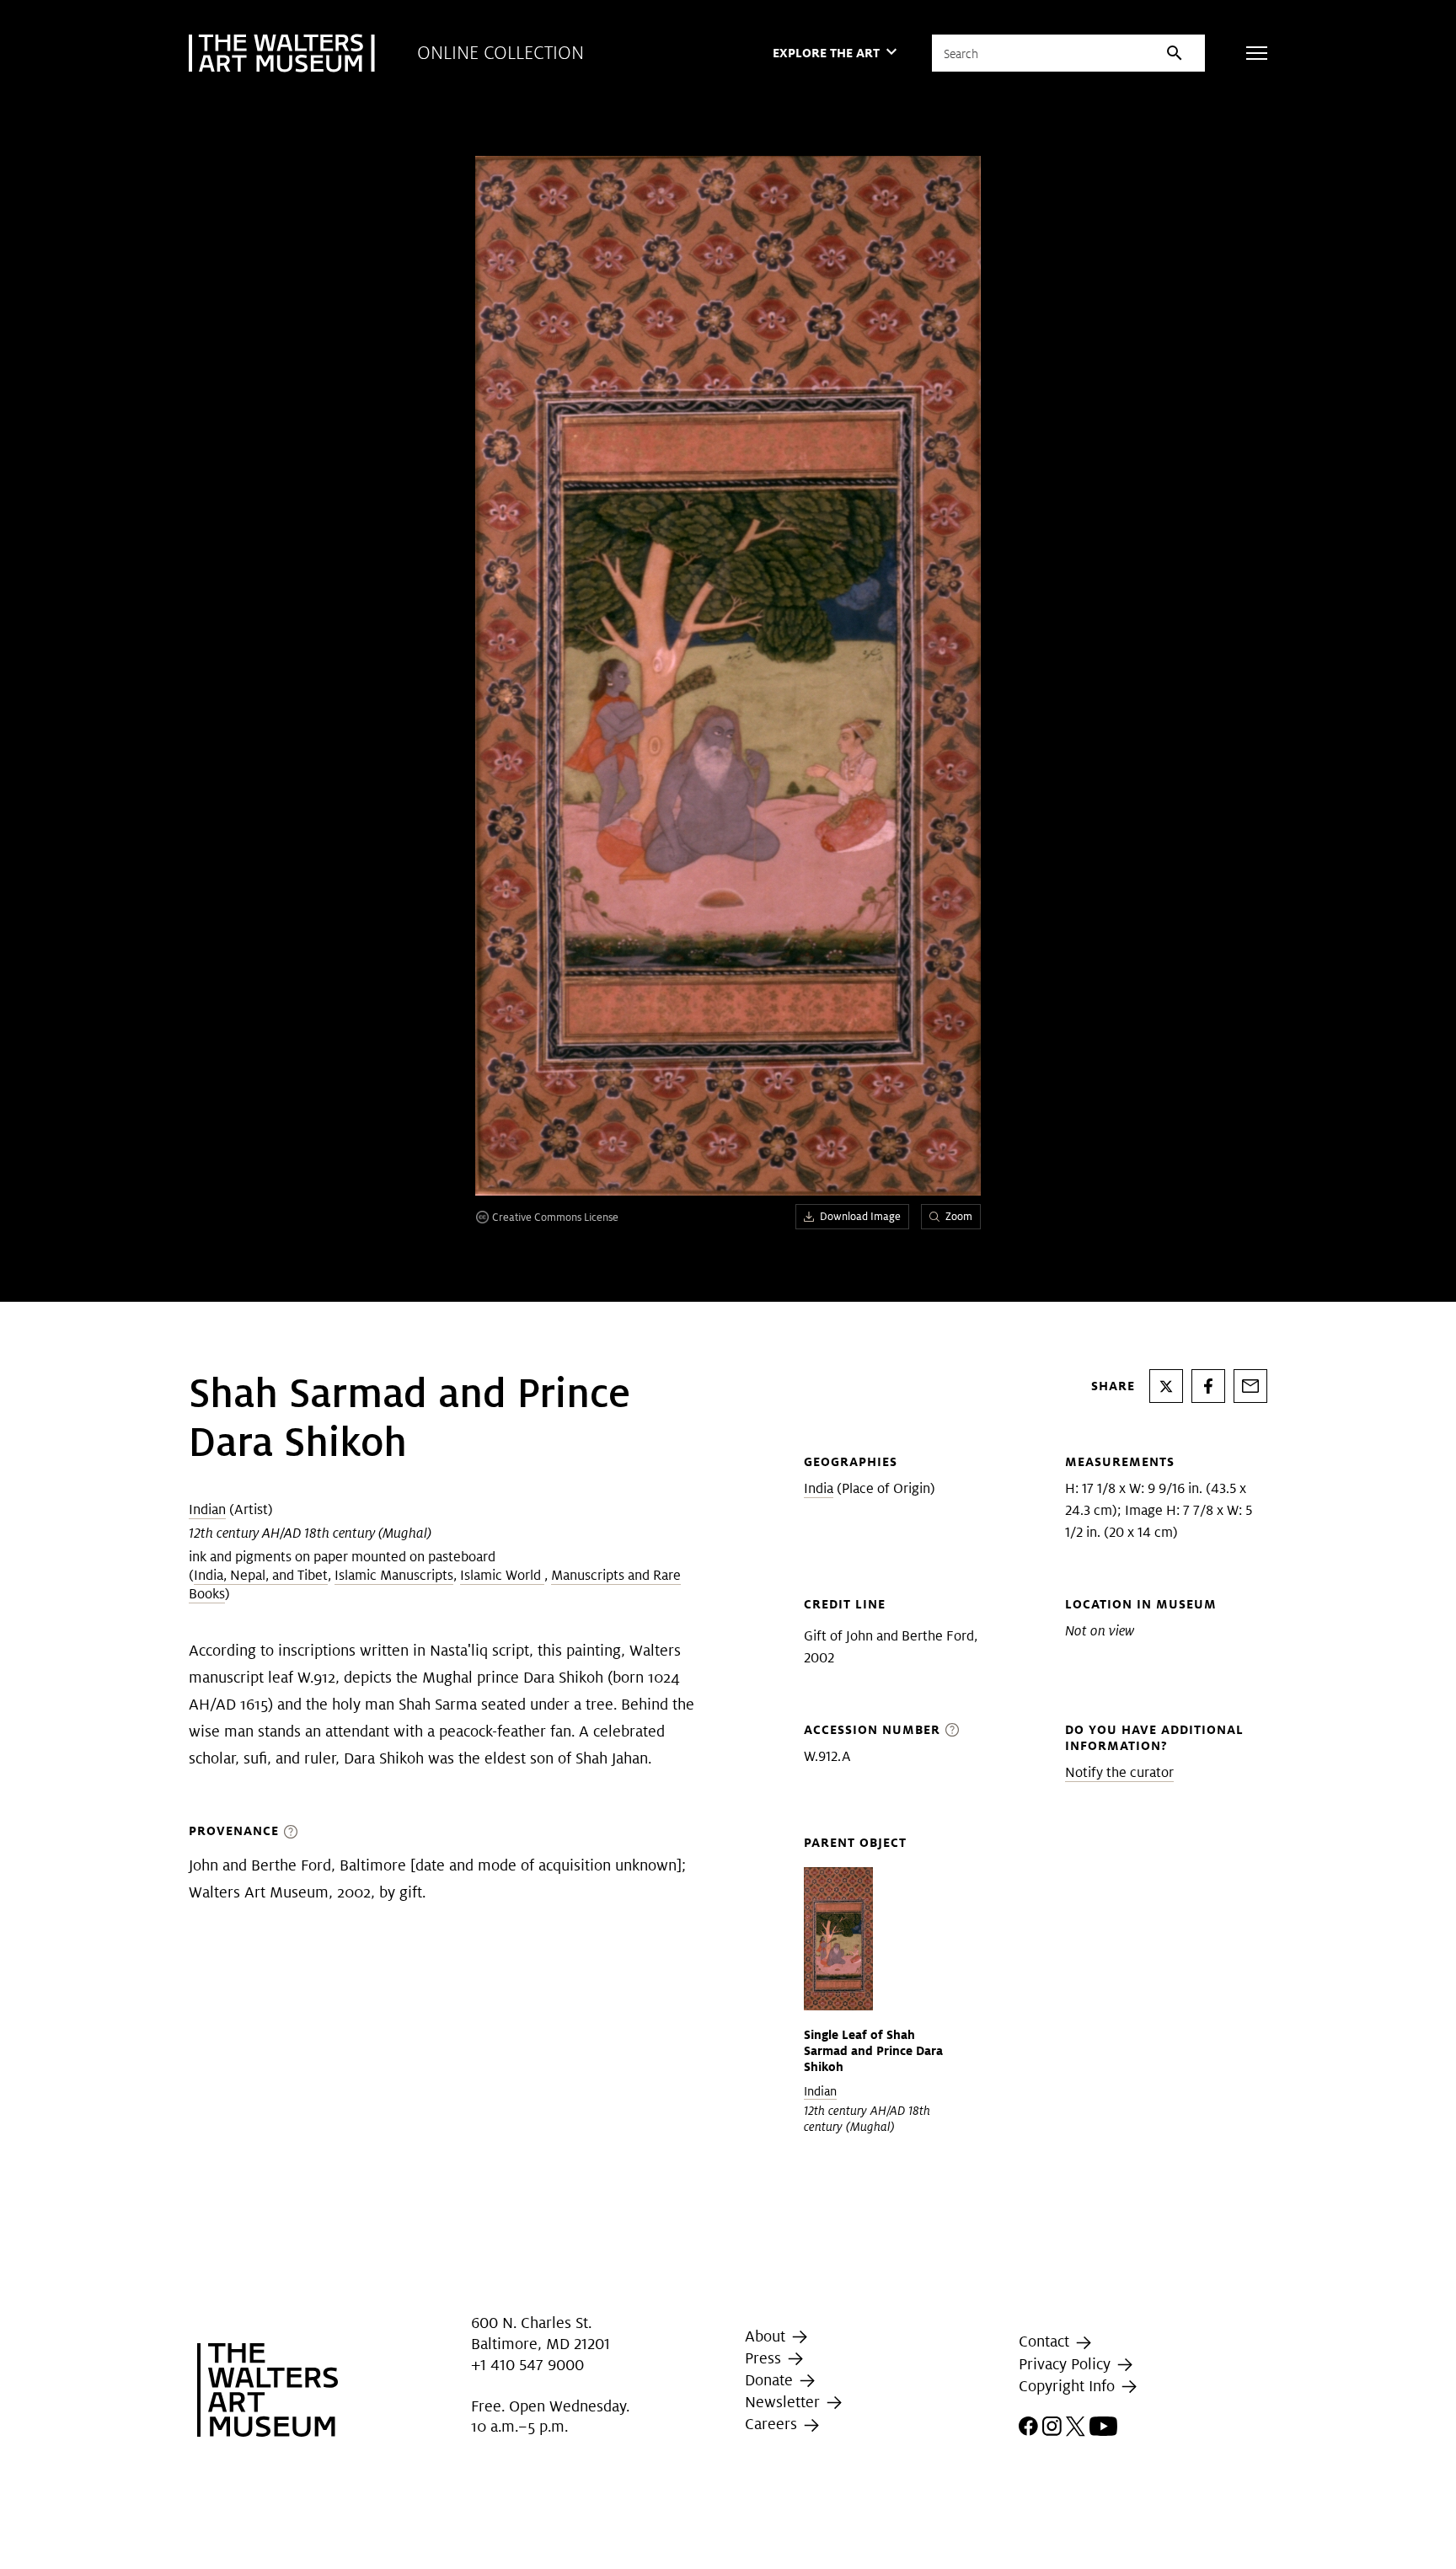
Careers (773, 2424)
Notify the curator (1119, 1772)
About (767, 2336)
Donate (771, 2380)
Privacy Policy (1067, 2364)
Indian (207, 1509)
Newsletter (784, 2402)
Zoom (959, 1216)
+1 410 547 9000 (527, 2366)
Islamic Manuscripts (394, 1575)
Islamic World (502, 1575)
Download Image (860, 1216)
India (819, 1488)
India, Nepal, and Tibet (261, 1575)
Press (765, 2358)
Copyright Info (1069, 2386)
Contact (1046, 2341)
